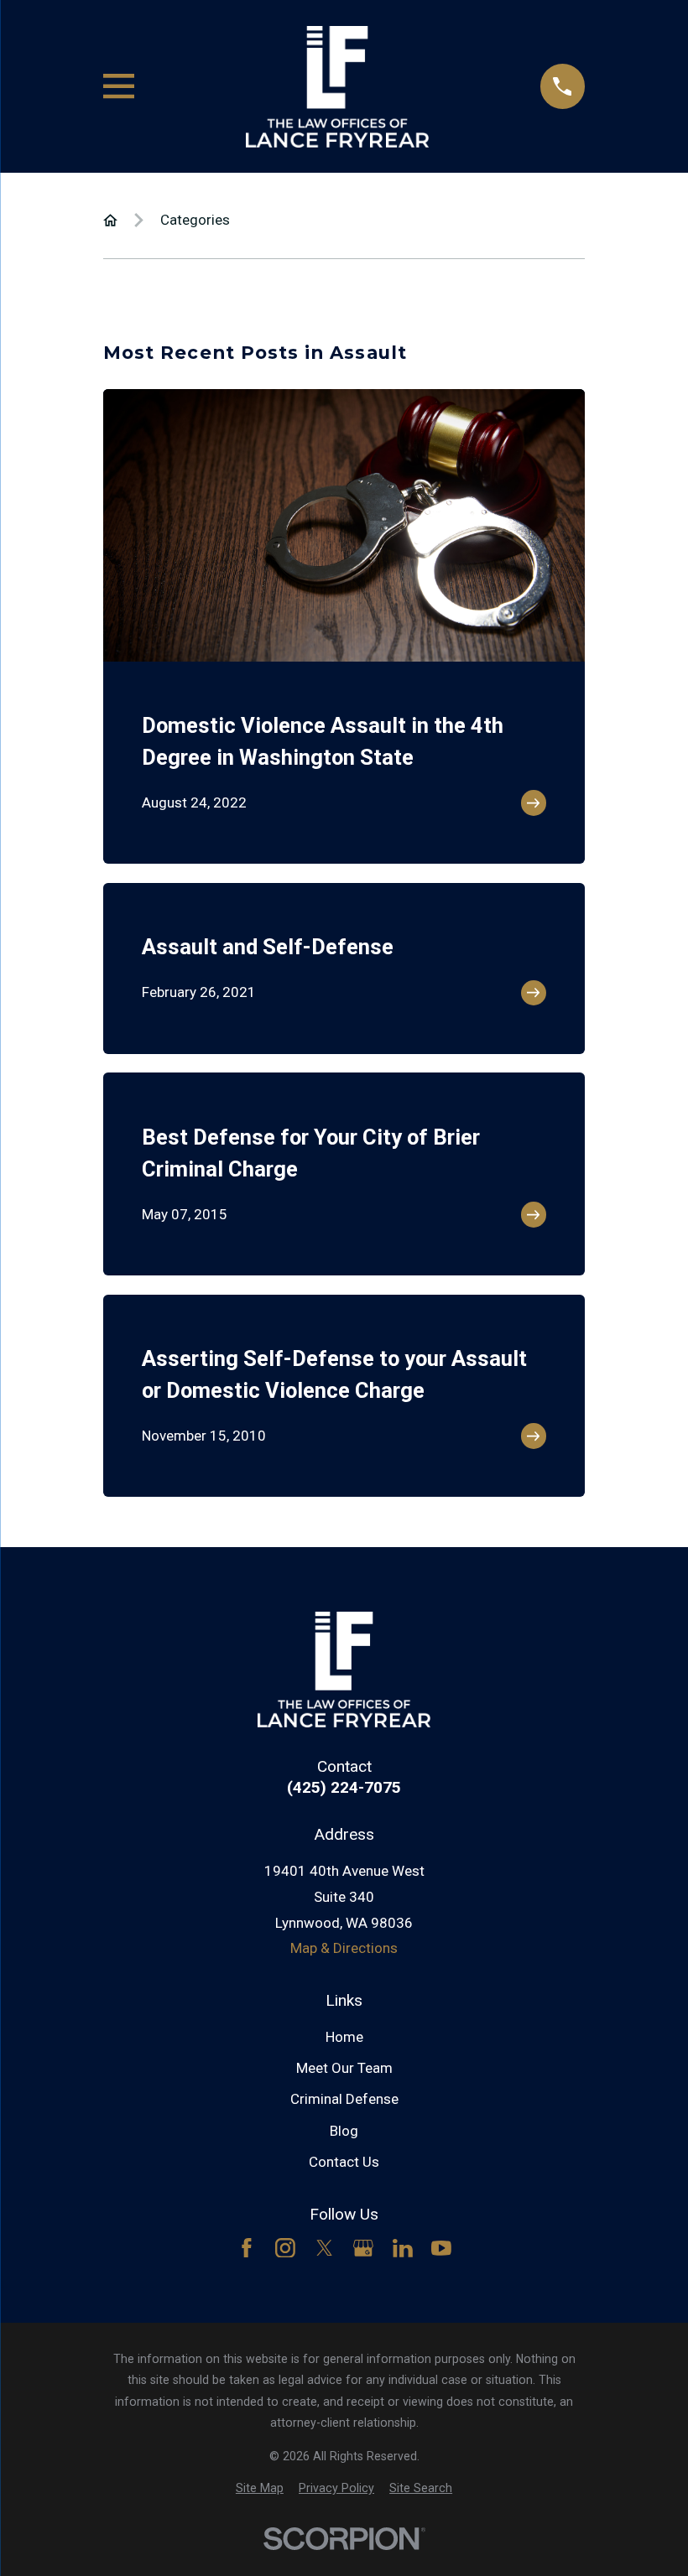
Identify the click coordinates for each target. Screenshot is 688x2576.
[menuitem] (260, 2489)
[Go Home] (110, 220)
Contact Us (344, 2162)
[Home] (337, 87)
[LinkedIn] (403, 2248)
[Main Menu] (119, 86)
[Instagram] (285, 2248)
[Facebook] (247, 2248)
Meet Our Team (344, 2068)
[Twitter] (325, 2248)
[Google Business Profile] (363, 2248)
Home (344, 2037)
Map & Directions (344, 1948)
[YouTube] (441, 2248)
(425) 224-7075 (344, 1787)
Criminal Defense (344, 2099)
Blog (344, 2131)
